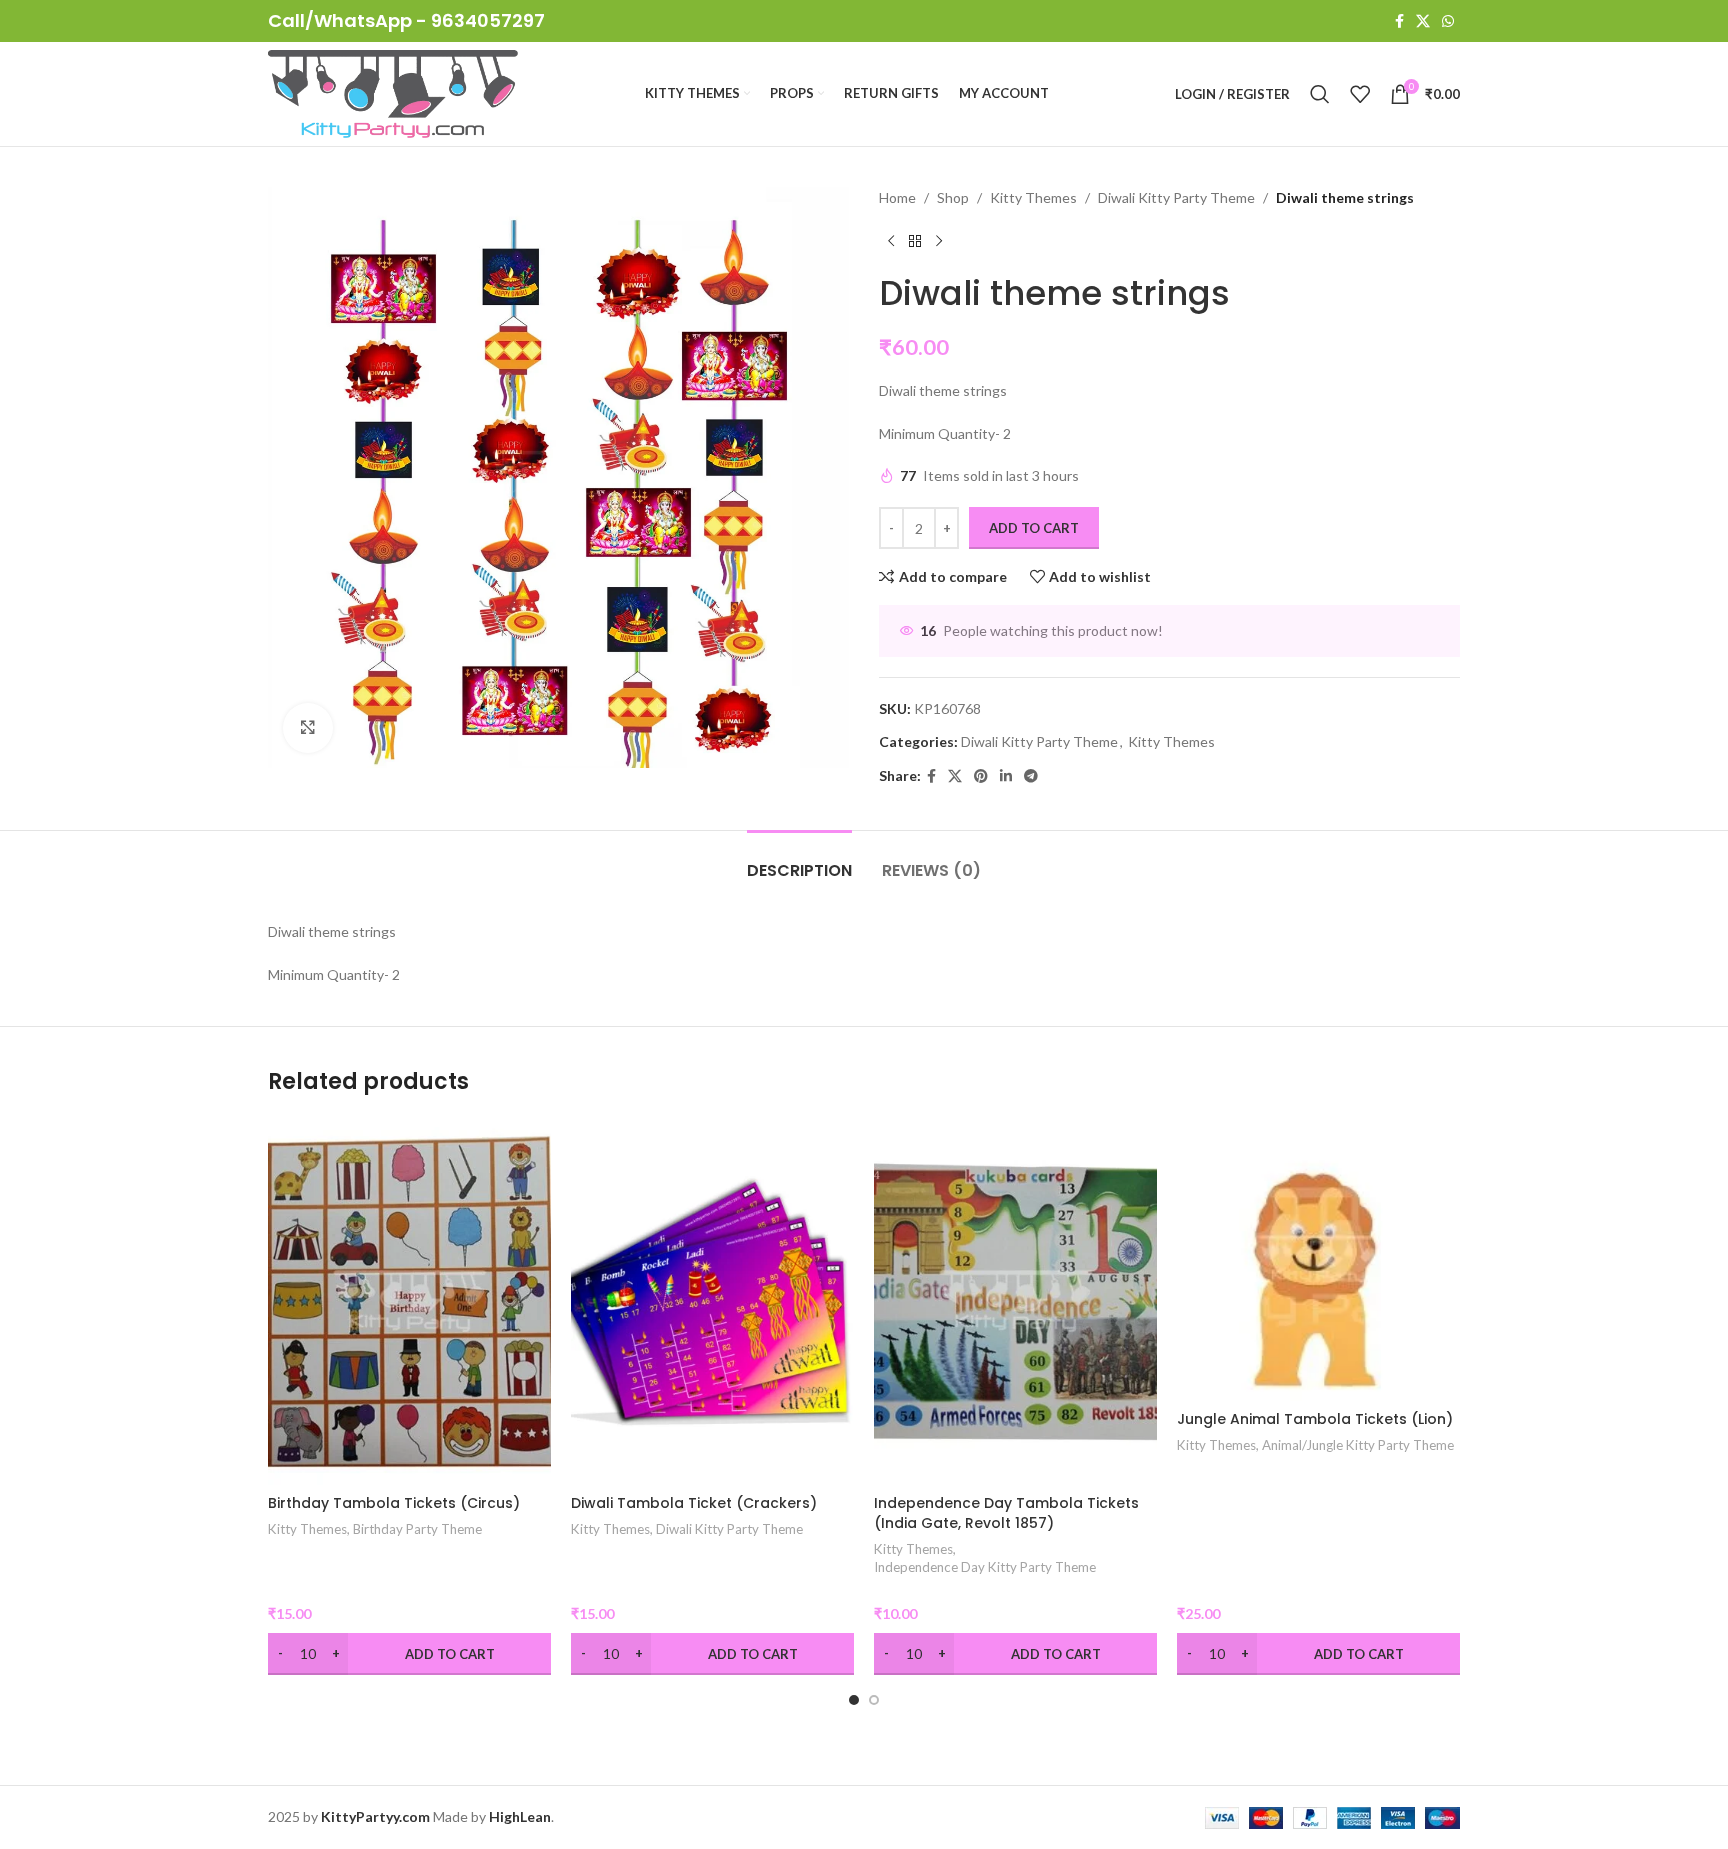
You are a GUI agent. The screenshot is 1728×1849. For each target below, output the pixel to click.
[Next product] (939, 241)
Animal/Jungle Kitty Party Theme (1358, 1445)
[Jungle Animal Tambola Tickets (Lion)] (1318, 1259)
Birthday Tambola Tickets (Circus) (394, 1503)
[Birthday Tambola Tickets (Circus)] (409, 1301)
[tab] (799, 860)
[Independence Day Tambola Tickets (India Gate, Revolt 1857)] (1015, 1301)
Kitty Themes (1033, 197)
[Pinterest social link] (981, 776)
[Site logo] (393, 92)
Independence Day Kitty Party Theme (985, 1567)
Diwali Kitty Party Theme (1176, 197)
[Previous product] (891, 241)
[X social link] (1423, 21)
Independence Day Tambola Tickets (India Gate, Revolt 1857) (1006, 1513)
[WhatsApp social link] (1448, 21)
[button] (854, 1700)
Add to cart (1034, 528)
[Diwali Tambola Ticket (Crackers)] (712, 1301)
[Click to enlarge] (308, 728)
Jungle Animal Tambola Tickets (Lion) (1315, 1419)
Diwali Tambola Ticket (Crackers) (694, 1503)
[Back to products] (915, 241)
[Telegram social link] (1031, 776)
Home (897, 197)
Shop (953, 197)
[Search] (1320, 94)
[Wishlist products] (1360, 94)
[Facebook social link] (1399, 21)
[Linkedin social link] (1006, 776)
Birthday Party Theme (417, 1529)
